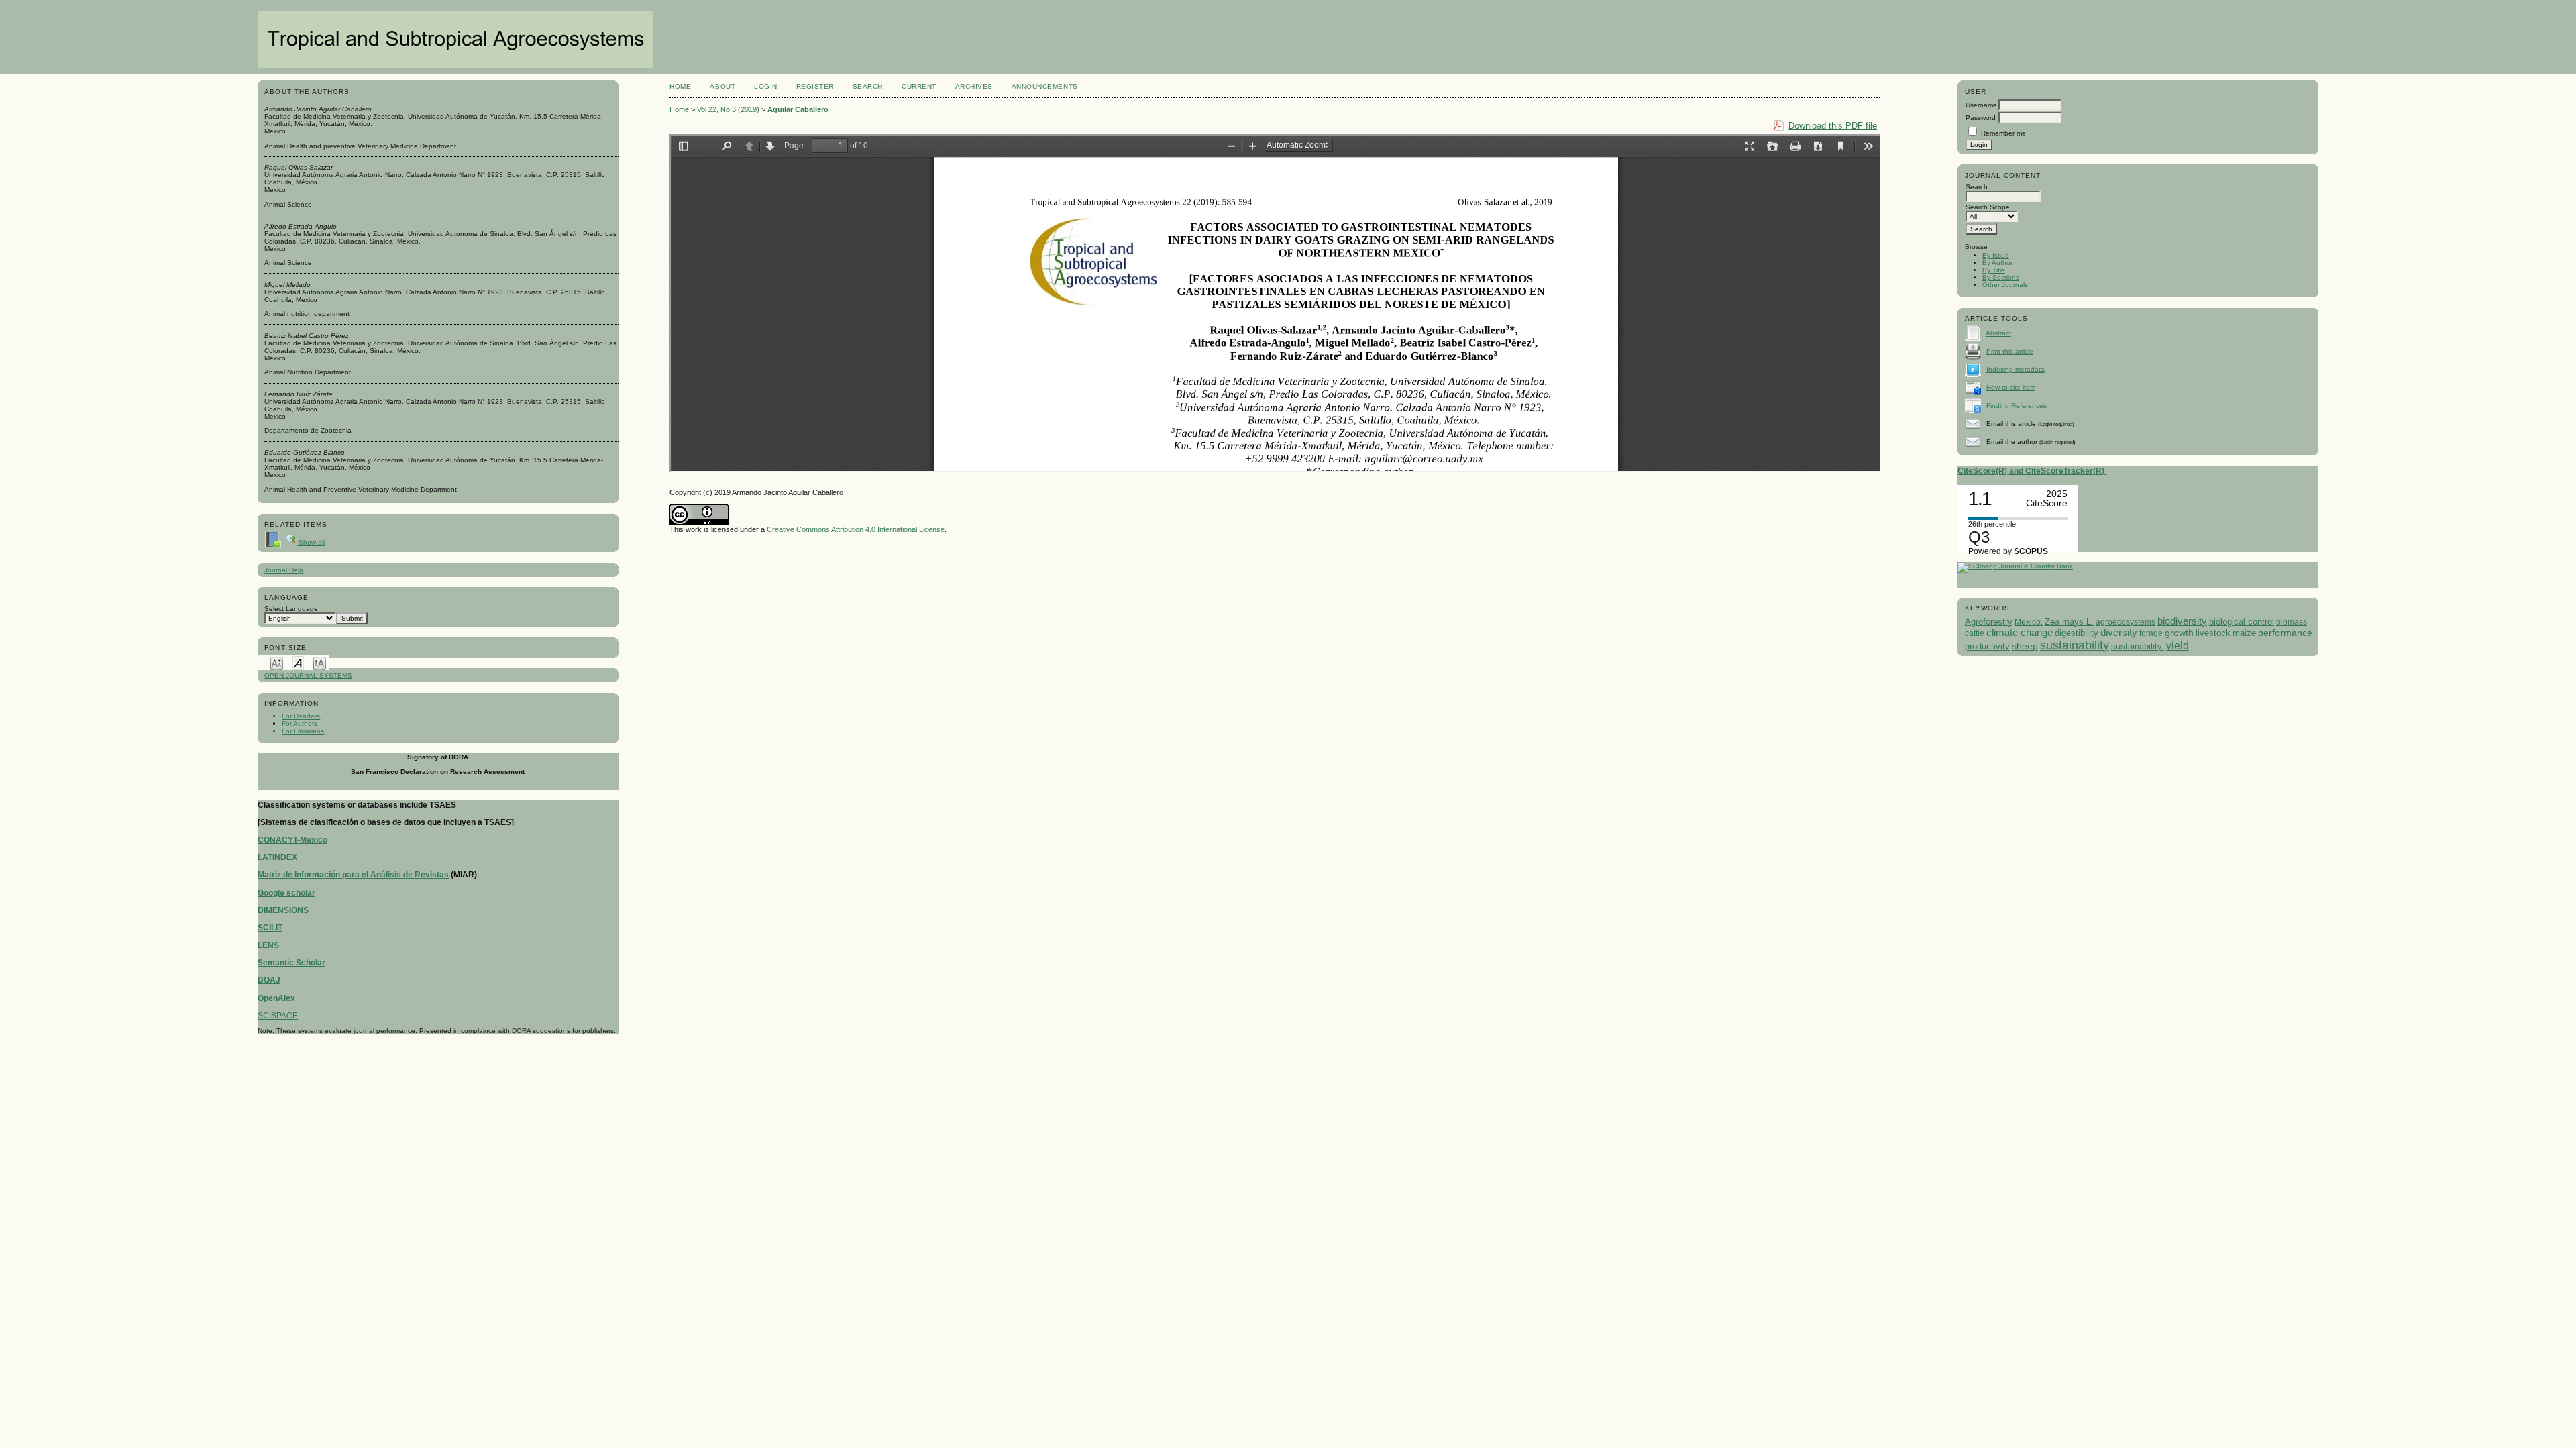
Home (680, 86)
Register (815, 86)
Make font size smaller (276, 662)
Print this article (2010, 351)
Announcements (1045, 86)
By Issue (1996, 255)
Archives (974, 86)
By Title (1994, 270)
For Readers (301, 716)
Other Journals (2005, 285)
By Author (1997, 263)
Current (919, 86)
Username (1981, 105)
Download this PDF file (1833, 126)
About (722, 86)
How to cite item (2011, 387)
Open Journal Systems (308, 675)
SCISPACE (278, 1016)
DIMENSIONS (284, 910)
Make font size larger (319, 662)
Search (868, 86)
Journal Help (284, 570)
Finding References (2017, 406)
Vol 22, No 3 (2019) (728, 109)
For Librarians (303, 731)
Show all (311, 542)
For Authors (300, 723)
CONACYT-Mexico (292, 840)
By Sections (2001, 277)
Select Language (291, 609)
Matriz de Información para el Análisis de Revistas (353, 875)
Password (1981, 118)
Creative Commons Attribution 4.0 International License (856, 529)
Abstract (1998, 333)
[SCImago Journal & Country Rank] (2015, 566)
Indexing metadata (2016, 369)
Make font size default (298, 662)
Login (766, 86)
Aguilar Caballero (798, 109)
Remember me (2003, 133)
